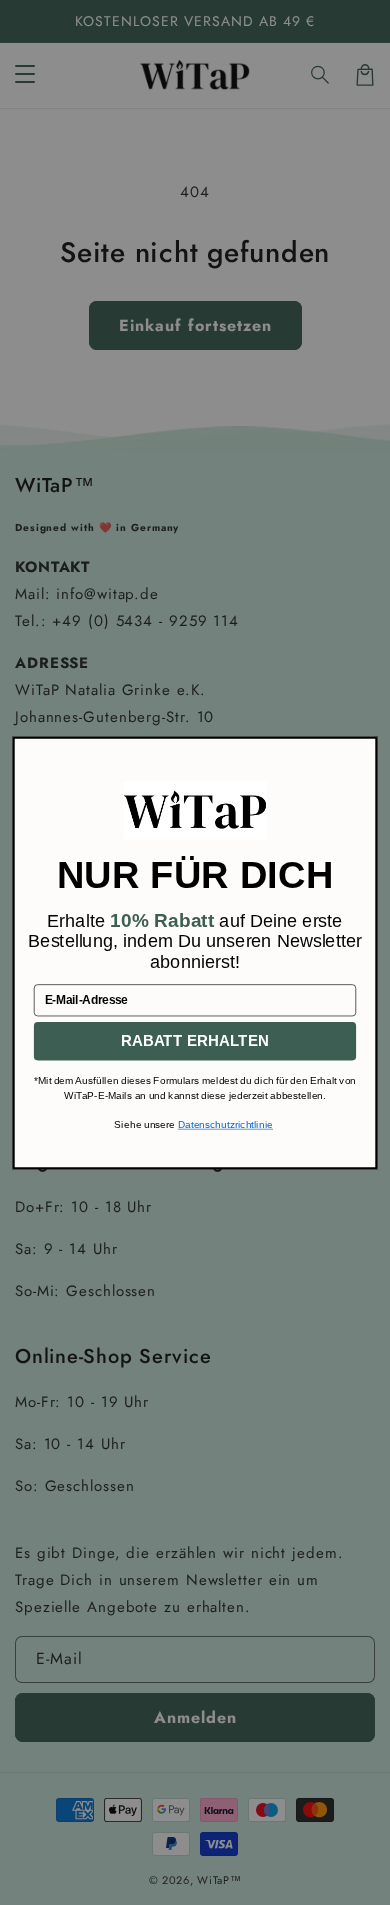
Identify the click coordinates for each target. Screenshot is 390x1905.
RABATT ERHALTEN (195, 1040)
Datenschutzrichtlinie (225, 1124)
